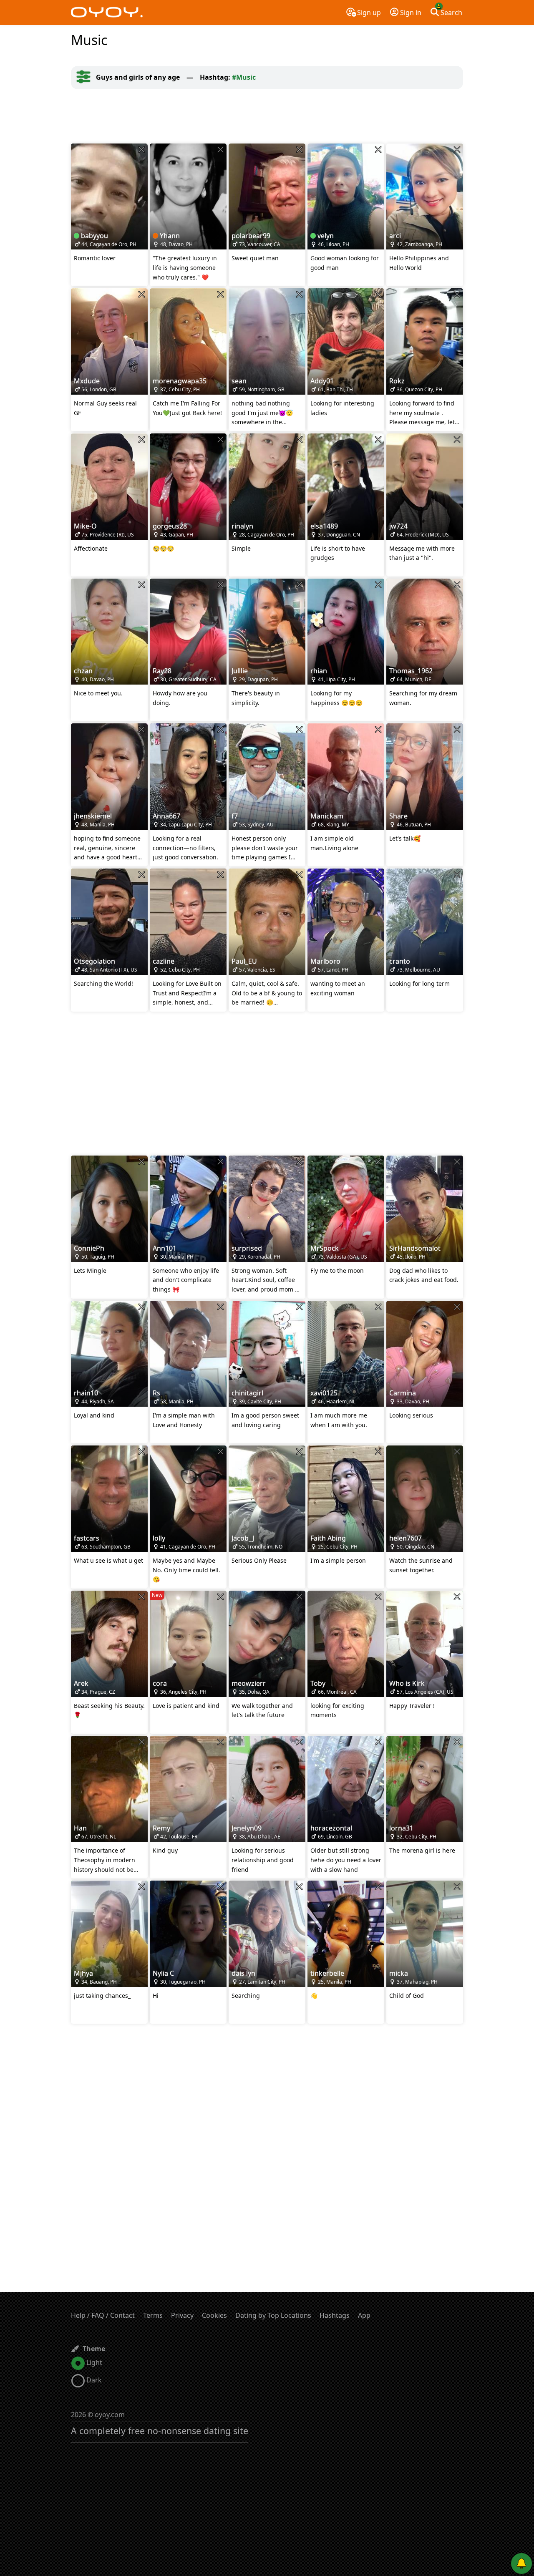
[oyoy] (107, 13)
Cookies (214, 2315)
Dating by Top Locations (273, 2315)
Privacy (182, 2315)
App (364, 2315)
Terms (153, 2315)
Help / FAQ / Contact (103, 2315)
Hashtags (335, 2315)
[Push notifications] (521, 2563)
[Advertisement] (267, 116)
